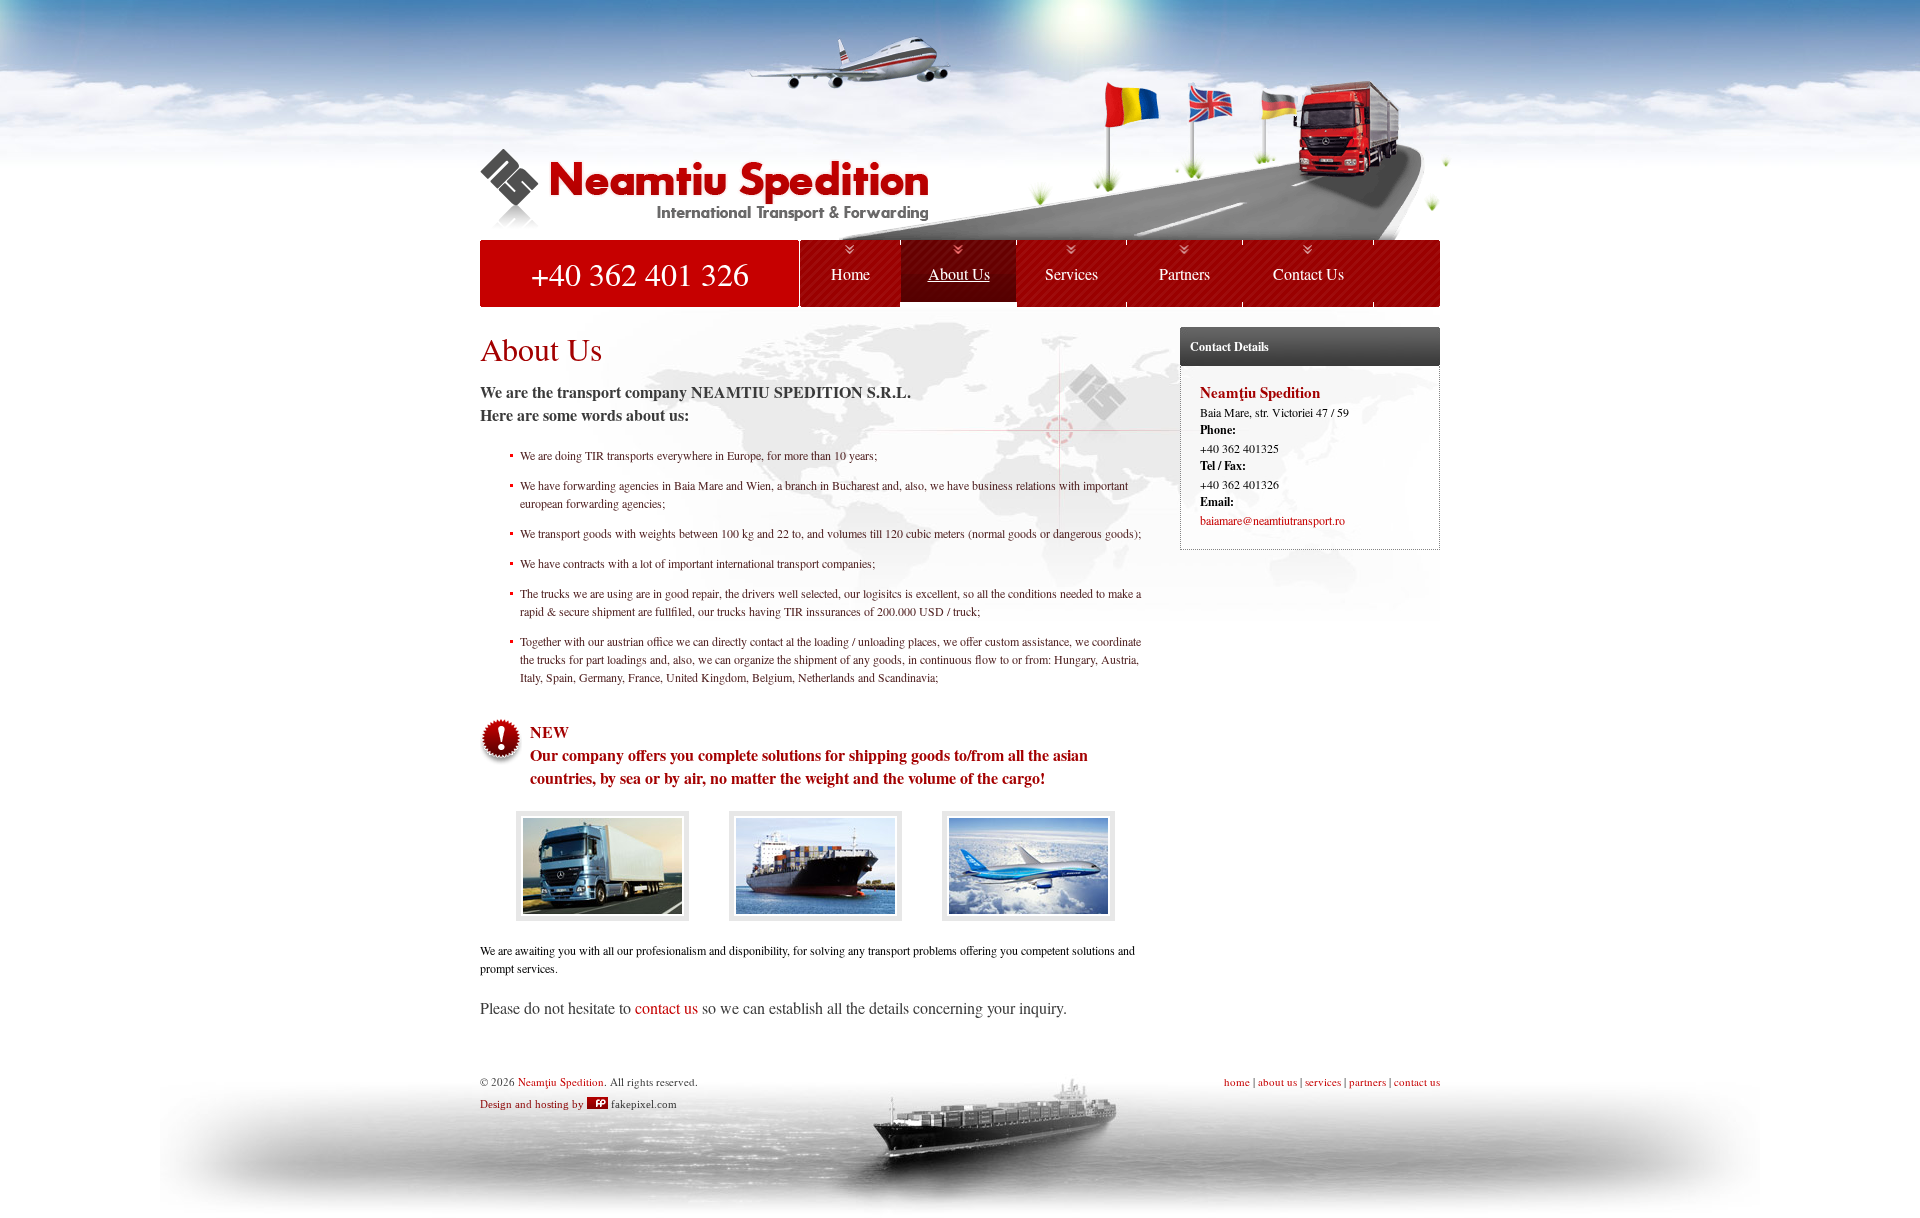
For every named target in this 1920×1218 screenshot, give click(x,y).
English (1212, 104)
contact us (666, 1007)
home (1237, 1081)
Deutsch (1280, 104)
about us (1277, 1081)
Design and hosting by (578, 1104)
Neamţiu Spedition (704, 194)
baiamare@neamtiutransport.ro (1272, 520)
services (1323, 1081)
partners (1367, 1081)
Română (1132, 104)
